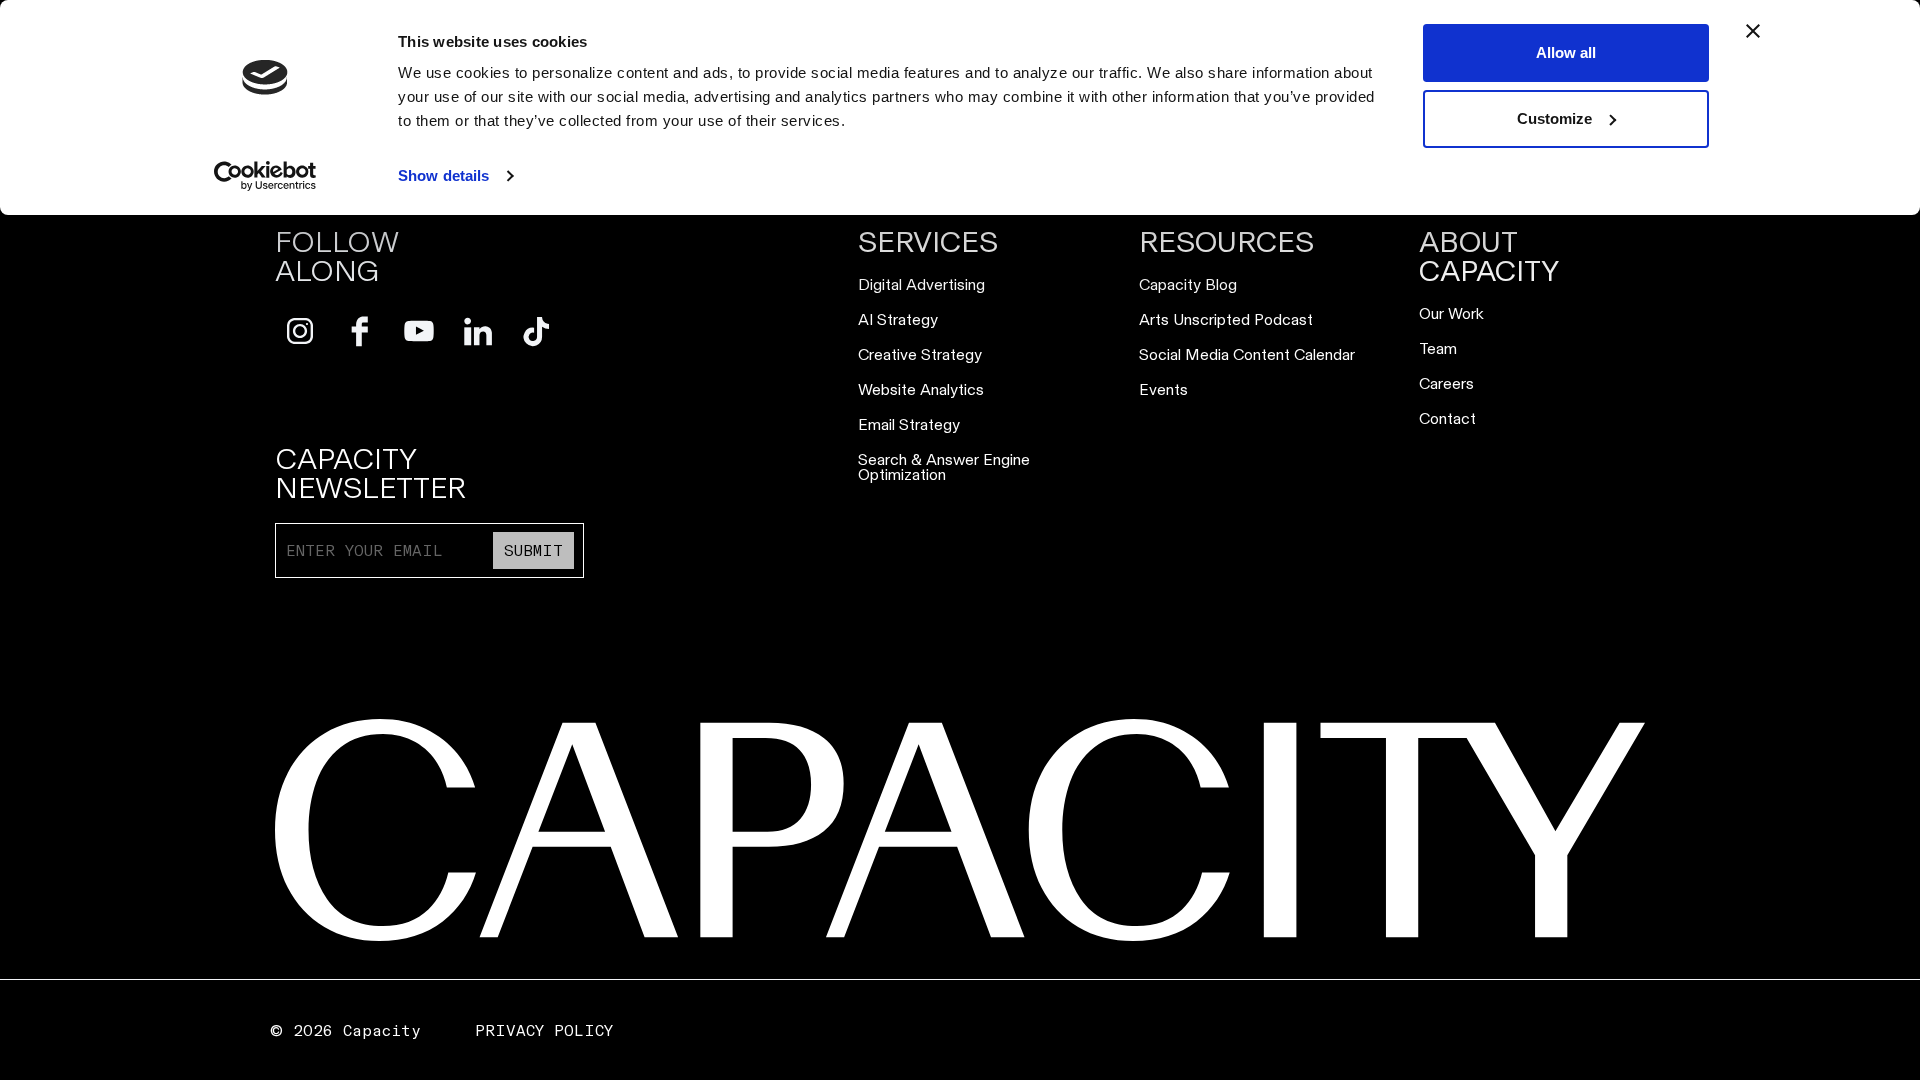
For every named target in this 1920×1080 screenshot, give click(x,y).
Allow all (1566, 52)
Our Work (1451, 313)
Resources (1226, 242)
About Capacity (1489, 257)
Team (1438, 348)
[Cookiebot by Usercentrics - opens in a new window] (265, 176)
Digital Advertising (921, 284)
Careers (1446, 383)
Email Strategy (909, 424)
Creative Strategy (920, 354)
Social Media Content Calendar (1247, 354)
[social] (300, 331)
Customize (1554, 118)
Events (1163, 389)
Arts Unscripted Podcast (1226, 319)
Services (928, 242)
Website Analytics (921, 389)
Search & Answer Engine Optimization (944, 467)
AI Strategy (898, 319)
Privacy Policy (544, 1030)
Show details (443, 175)
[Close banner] (1753, 31)
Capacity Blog (1188, 284)
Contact (1447, 418)
